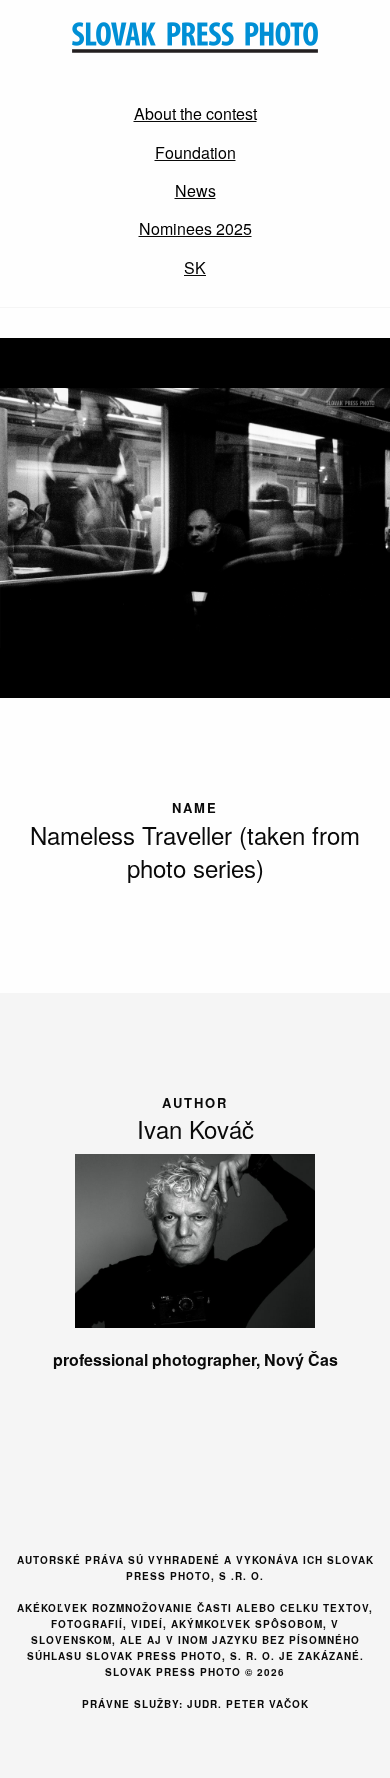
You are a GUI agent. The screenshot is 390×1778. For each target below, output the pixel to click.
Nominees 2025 (195, 228)
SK (195, 267)
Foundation (195, 152)
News (195, 190)
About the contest (195, 113)
